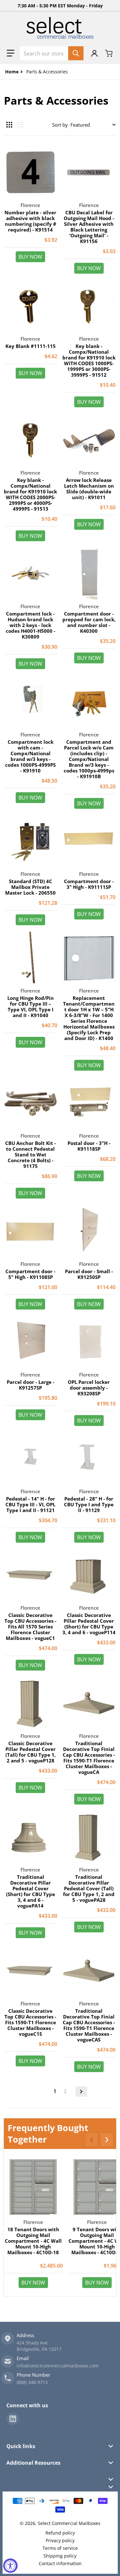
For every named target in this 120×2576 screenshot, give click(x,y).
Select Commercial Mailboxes (69, 2523)
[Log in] (94, 53)
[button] (11, 53)
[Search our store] (76, 53)
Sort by (60, 125)
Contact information (60, 2563)
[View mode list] (20, 125)
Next (81, 2092)
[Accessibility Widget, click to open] (10, 2566)
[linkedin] (13, 2419)
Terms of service (60, 2548)
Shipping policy (60, 2556)
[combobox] (52, 53)
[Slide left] (92, 2140)
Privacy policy (60, 2540)
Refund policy (60, 2533)
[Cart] (109, 53)
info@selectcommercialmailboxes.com (58, 2366)
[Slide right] (107, 2140)
